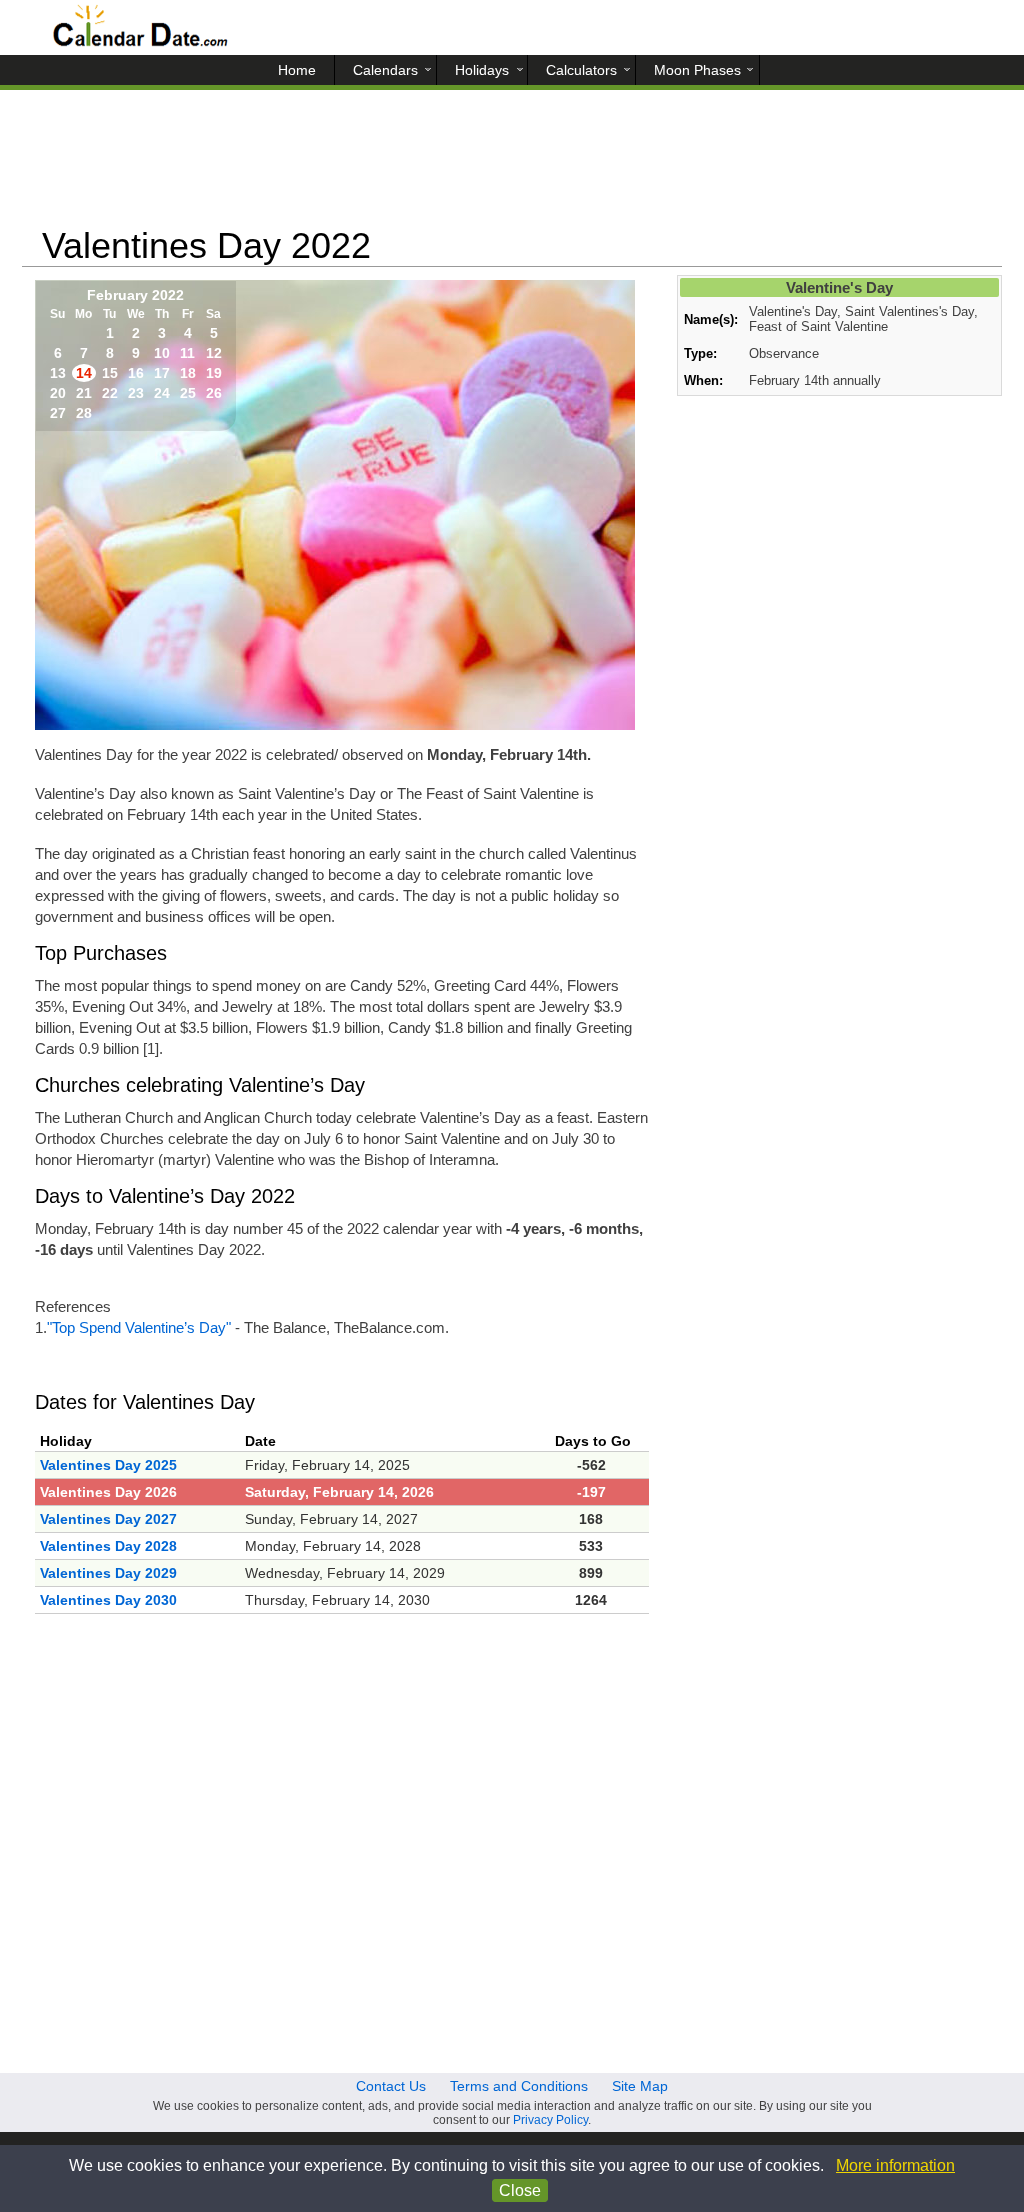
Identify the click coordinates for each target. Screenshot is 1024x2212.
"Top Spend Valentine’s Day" (139, 1327)
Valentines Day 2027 (108, 1519)
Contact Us (391, 2086)
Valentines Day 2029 (108, 1573)
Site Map (640, 2086)
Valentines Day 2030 (108, 1600)
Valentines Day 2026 (108, 1492)
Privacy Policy (550, 2120)
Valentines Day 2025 (108, 1465)
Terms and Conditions (519, 2086)
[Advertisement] (512, 165)
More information (895, 2165)
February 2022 (135, 295)
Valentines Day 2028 (108, 1546)
